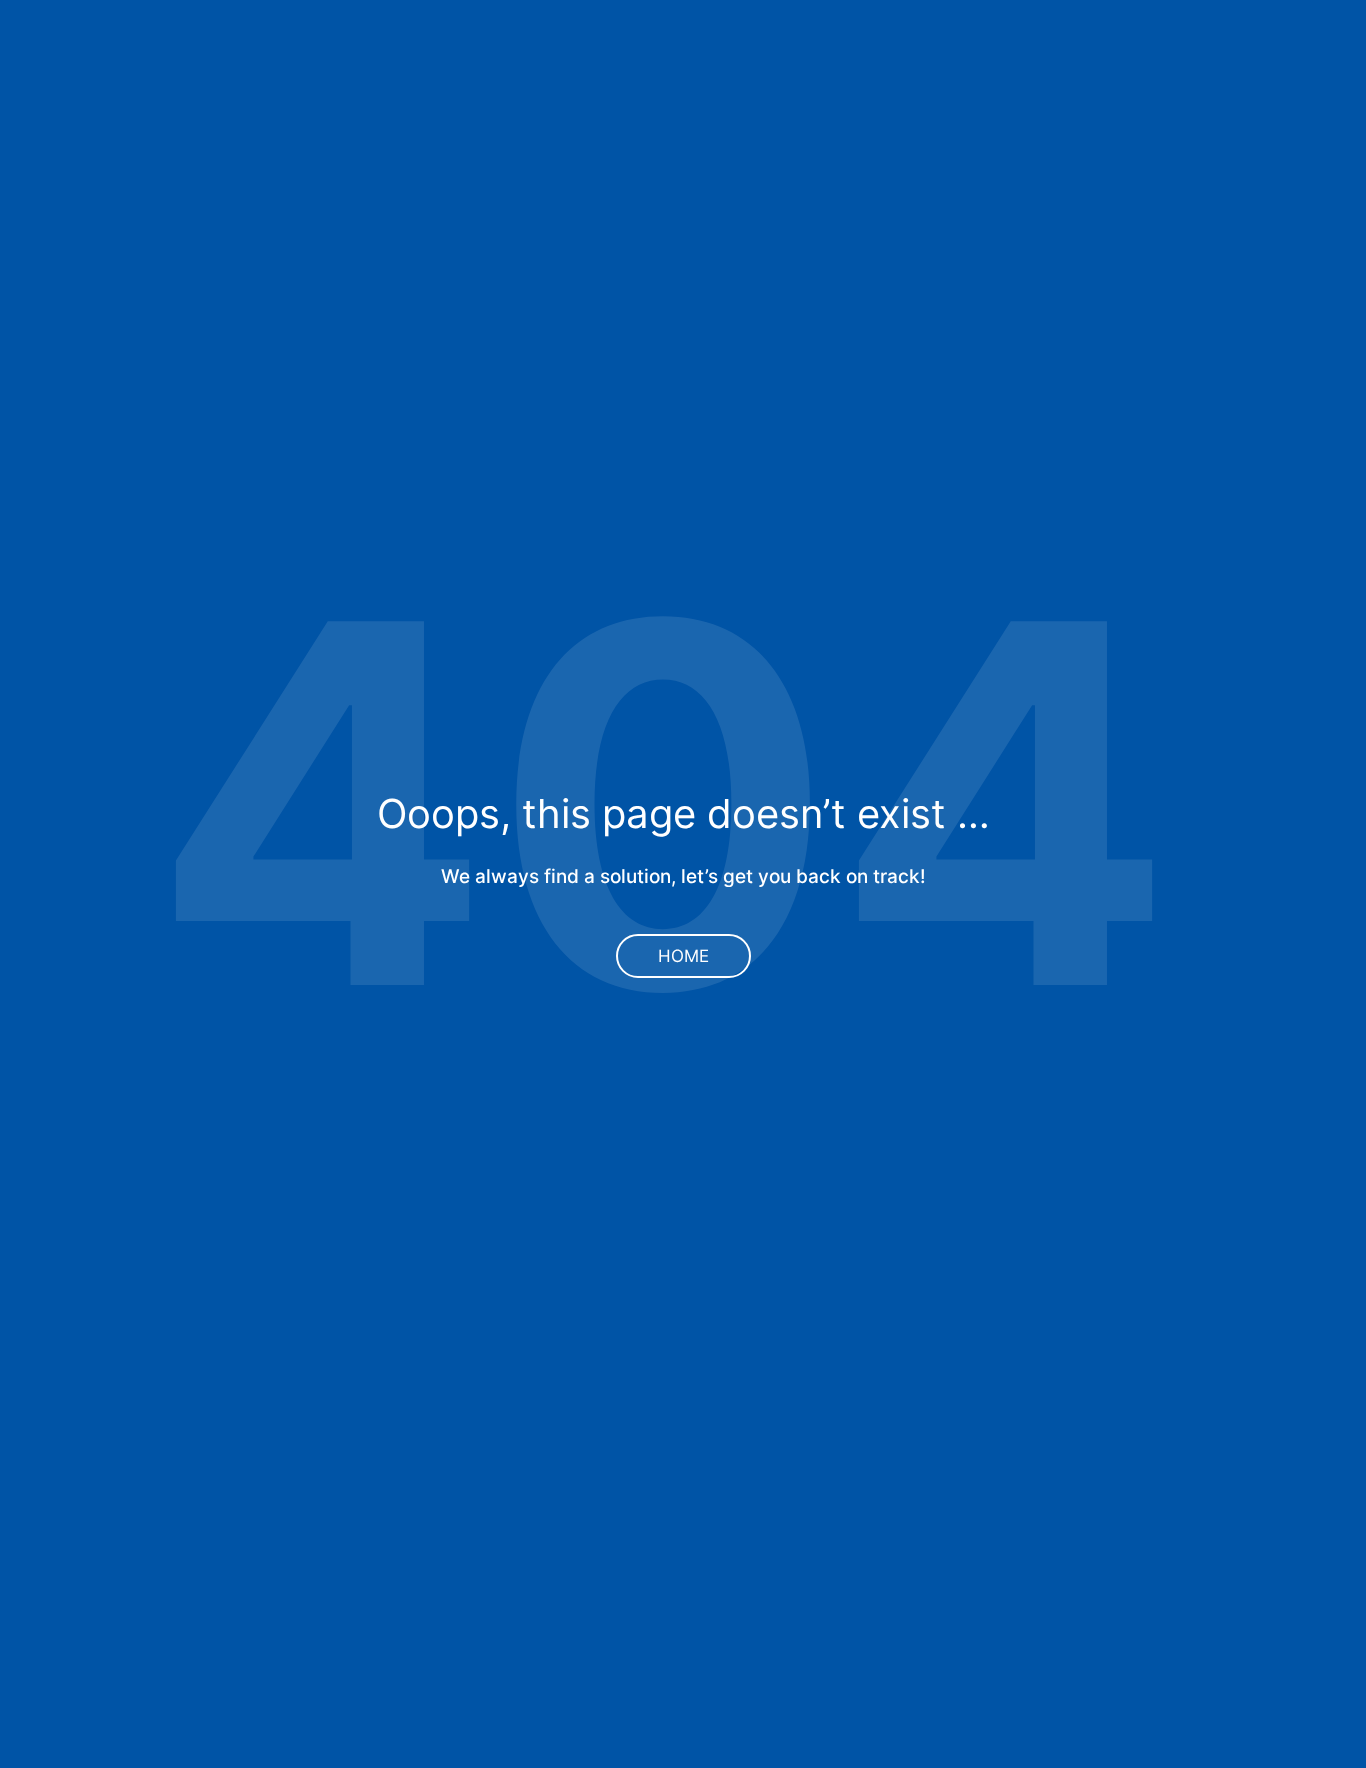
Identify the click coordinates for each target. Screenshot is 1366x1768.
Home (683, 956)
